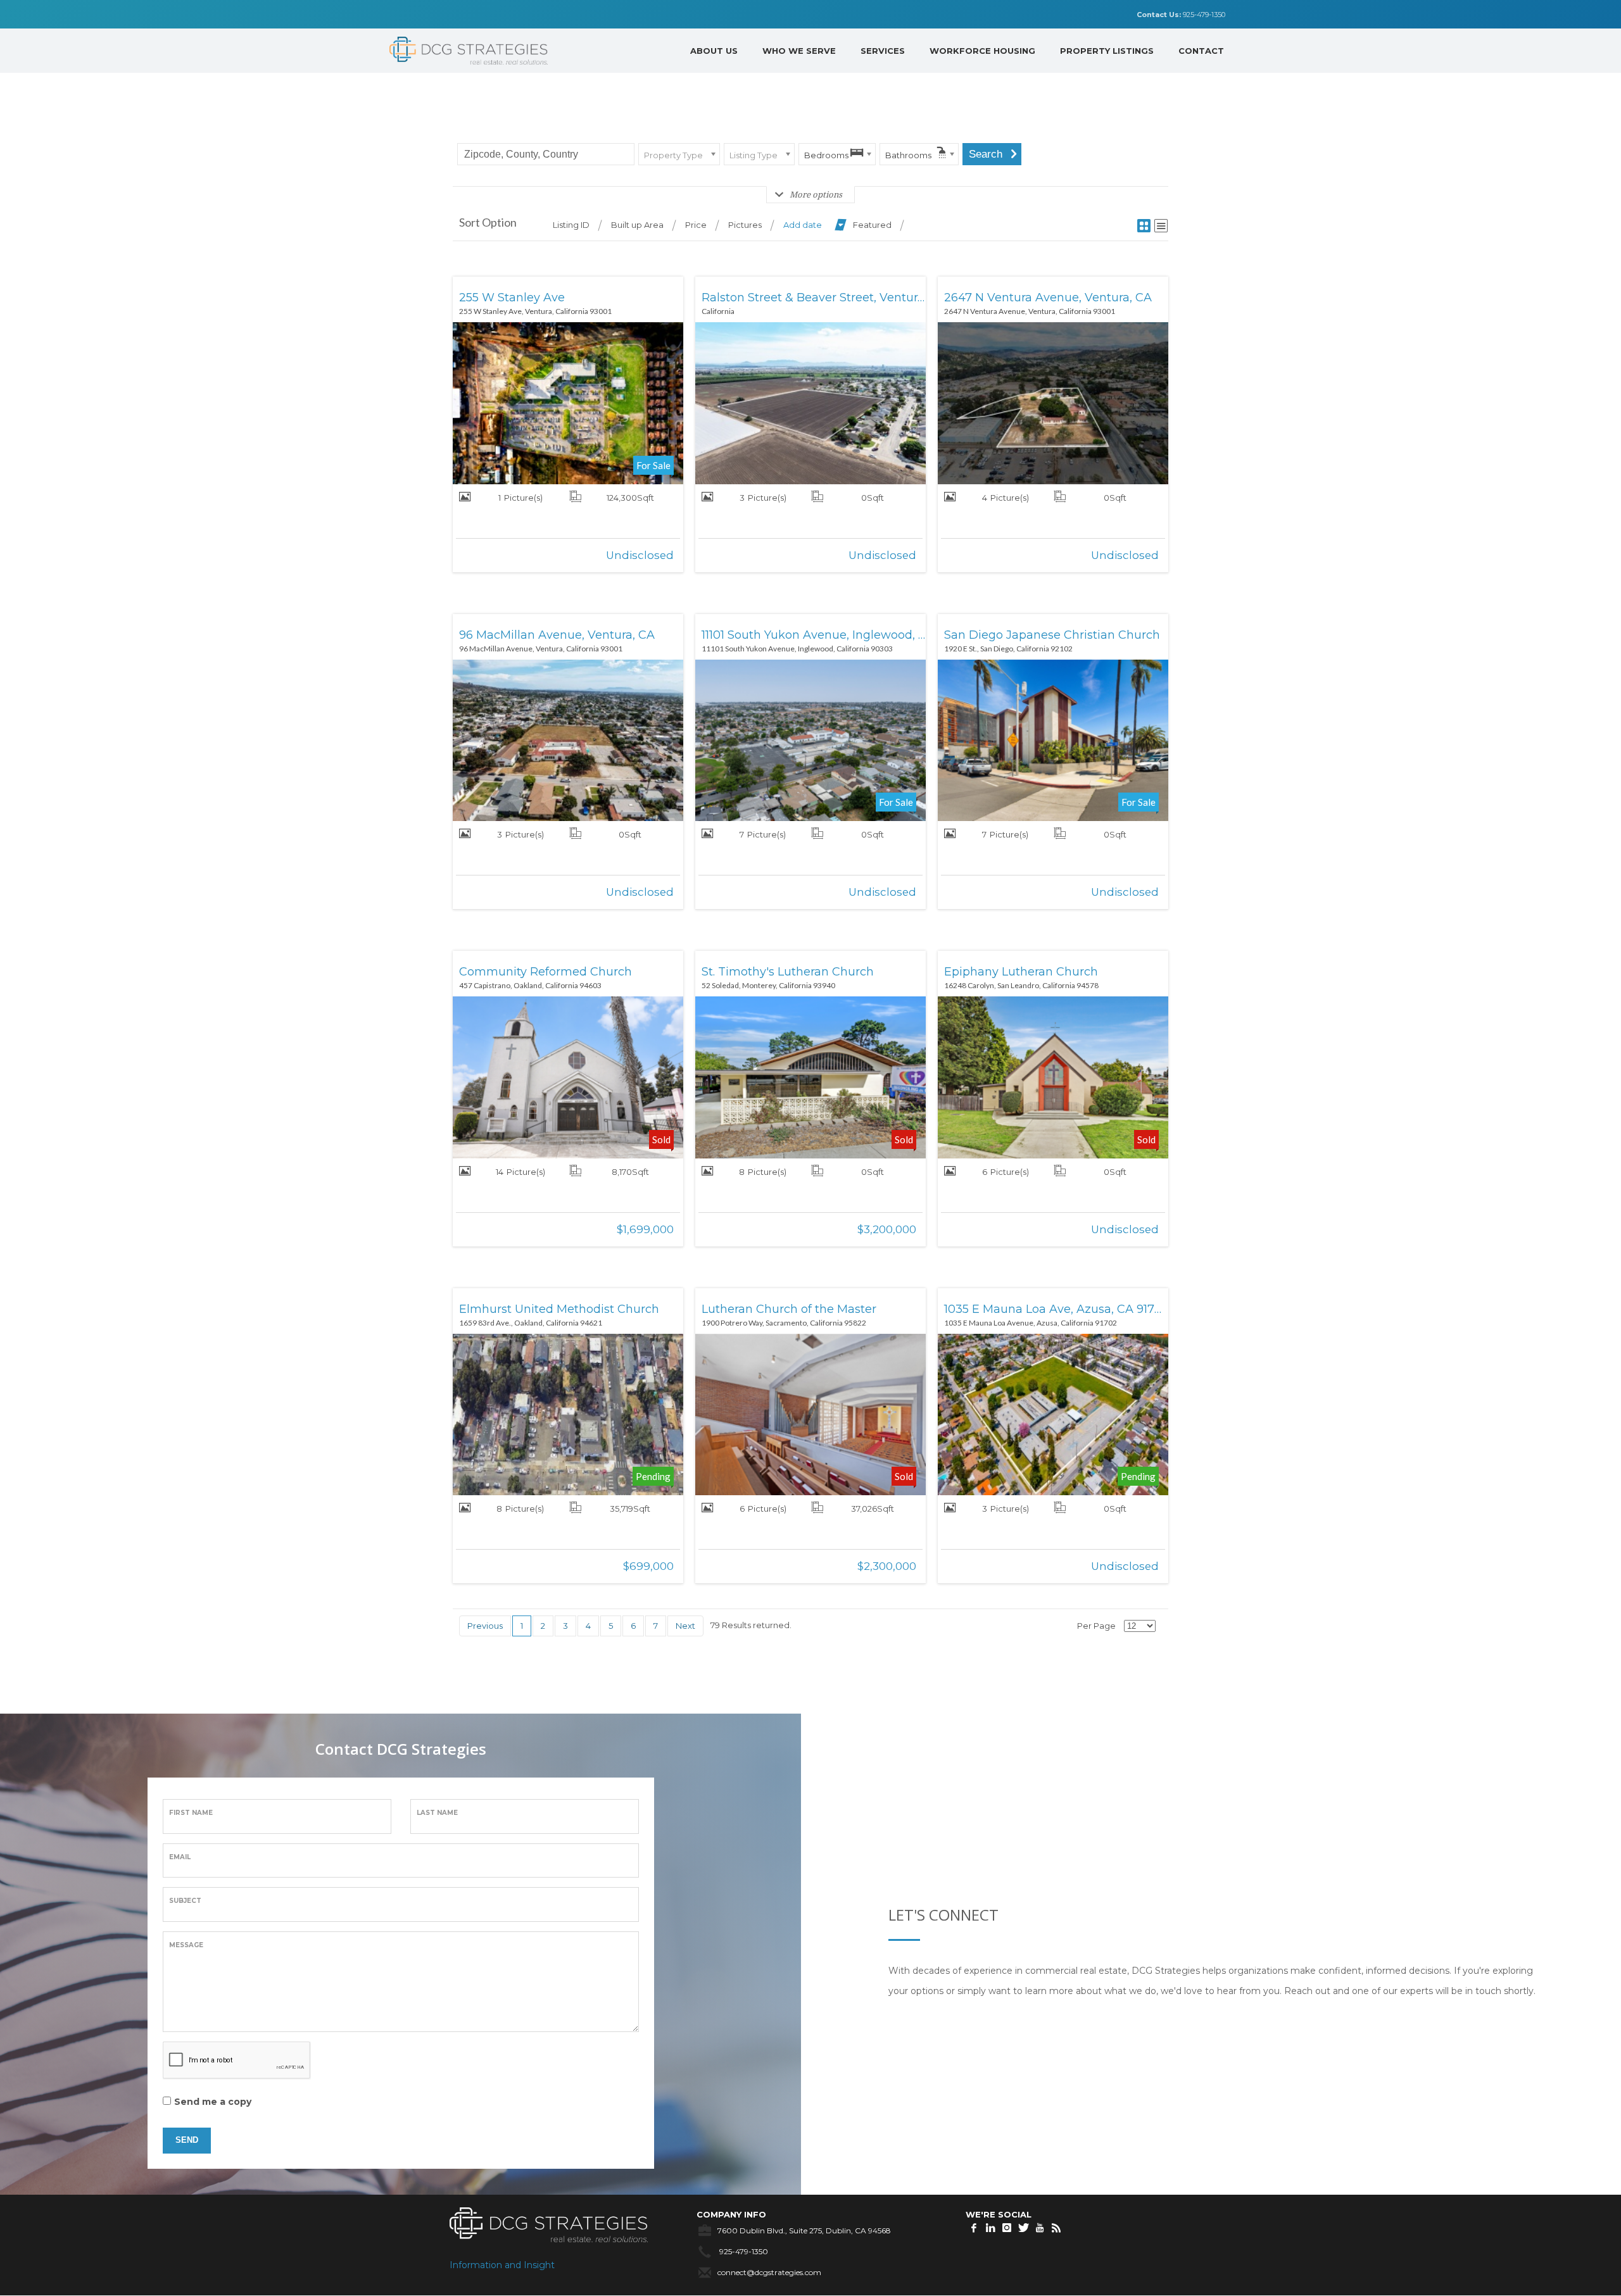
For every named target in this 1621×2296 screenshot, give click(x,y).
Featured (872, 225)
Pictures (745, 225)
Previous (485, 1626)
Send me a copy (213, 2102)
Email (180, 1857)
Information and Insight (502, 2265)
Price (696, 225)
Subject (185, 1901)
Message (186, 1945)
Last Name (437, 1813)
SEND (187, 2140)
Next (685, 1626)
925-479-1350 (1181, 15)
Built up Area (637, 225)
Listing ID (571, 225)
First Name (191, 1813)
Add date (803, 225)
